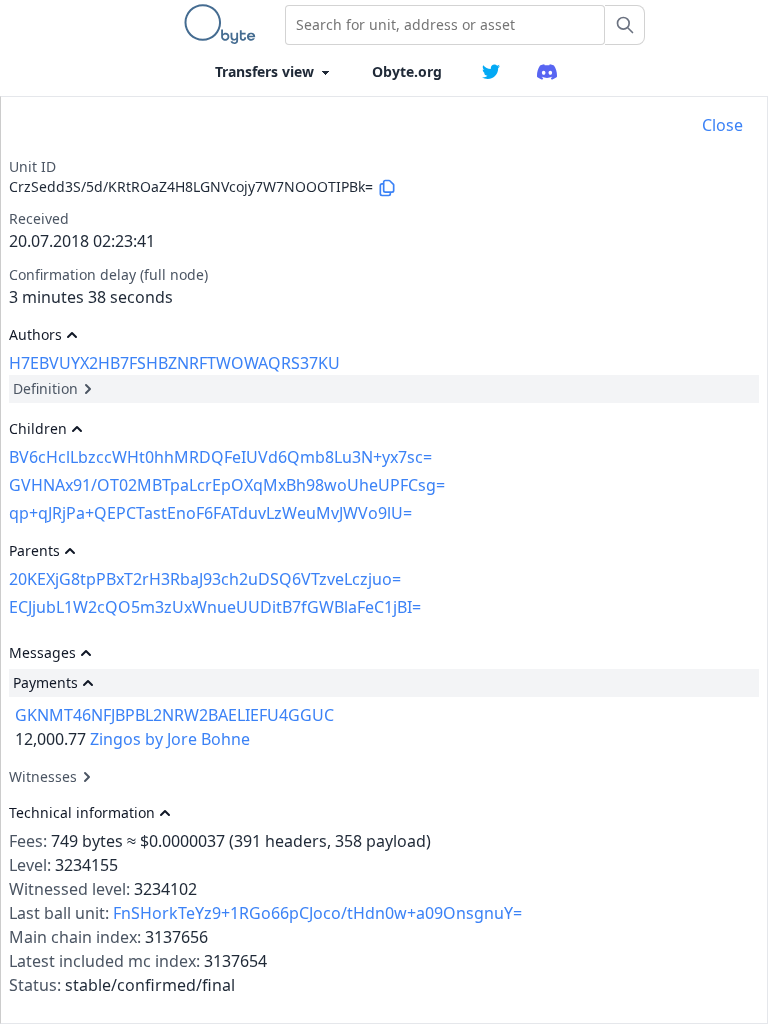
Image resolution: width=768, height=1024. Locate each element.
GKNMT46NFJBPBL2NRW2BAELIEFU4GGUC (174, 715)
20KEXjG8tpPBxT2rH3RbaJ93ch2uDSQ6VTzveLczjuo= (205, 579)
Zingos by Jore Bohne (170, 739)
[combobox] (445, 25)
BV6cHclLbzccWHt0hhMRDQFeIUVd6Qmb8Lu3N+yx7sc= (220, 457)
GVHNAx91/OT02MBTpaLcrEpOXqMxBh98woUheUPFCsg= (227, 485)
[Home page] (224, 24)
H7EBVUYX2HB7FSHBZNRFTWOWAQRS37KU (174, 363)
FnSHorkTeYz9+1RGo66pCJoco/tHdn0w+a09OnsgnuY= (317, 913)
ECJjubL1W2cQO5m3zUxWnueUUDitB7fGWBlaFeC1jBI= (215, 607)
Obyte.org (407, 71)
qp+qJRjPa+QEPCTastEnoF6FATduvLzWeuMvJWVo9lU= (210, 513)
